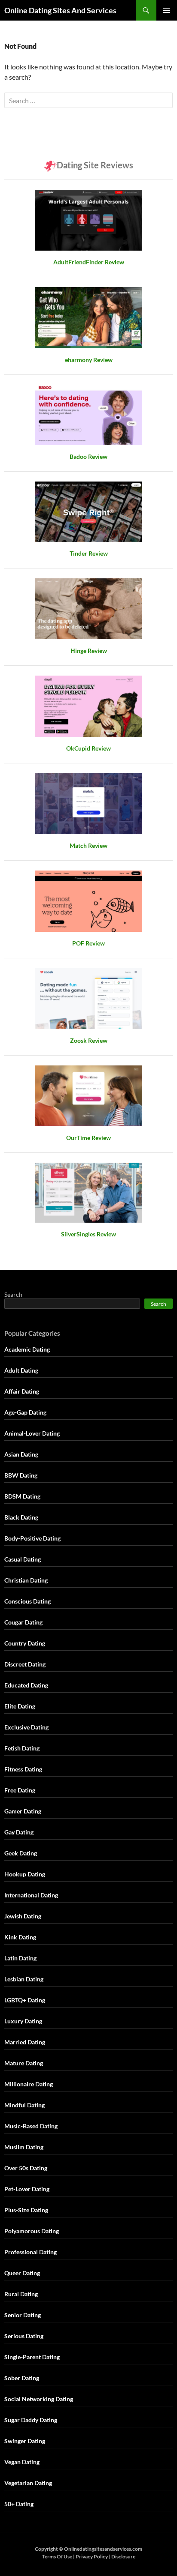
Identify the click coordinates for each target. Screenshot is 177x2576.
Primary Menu (167, 10)
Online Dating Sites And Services (60, 10)
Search (13, 1294)
